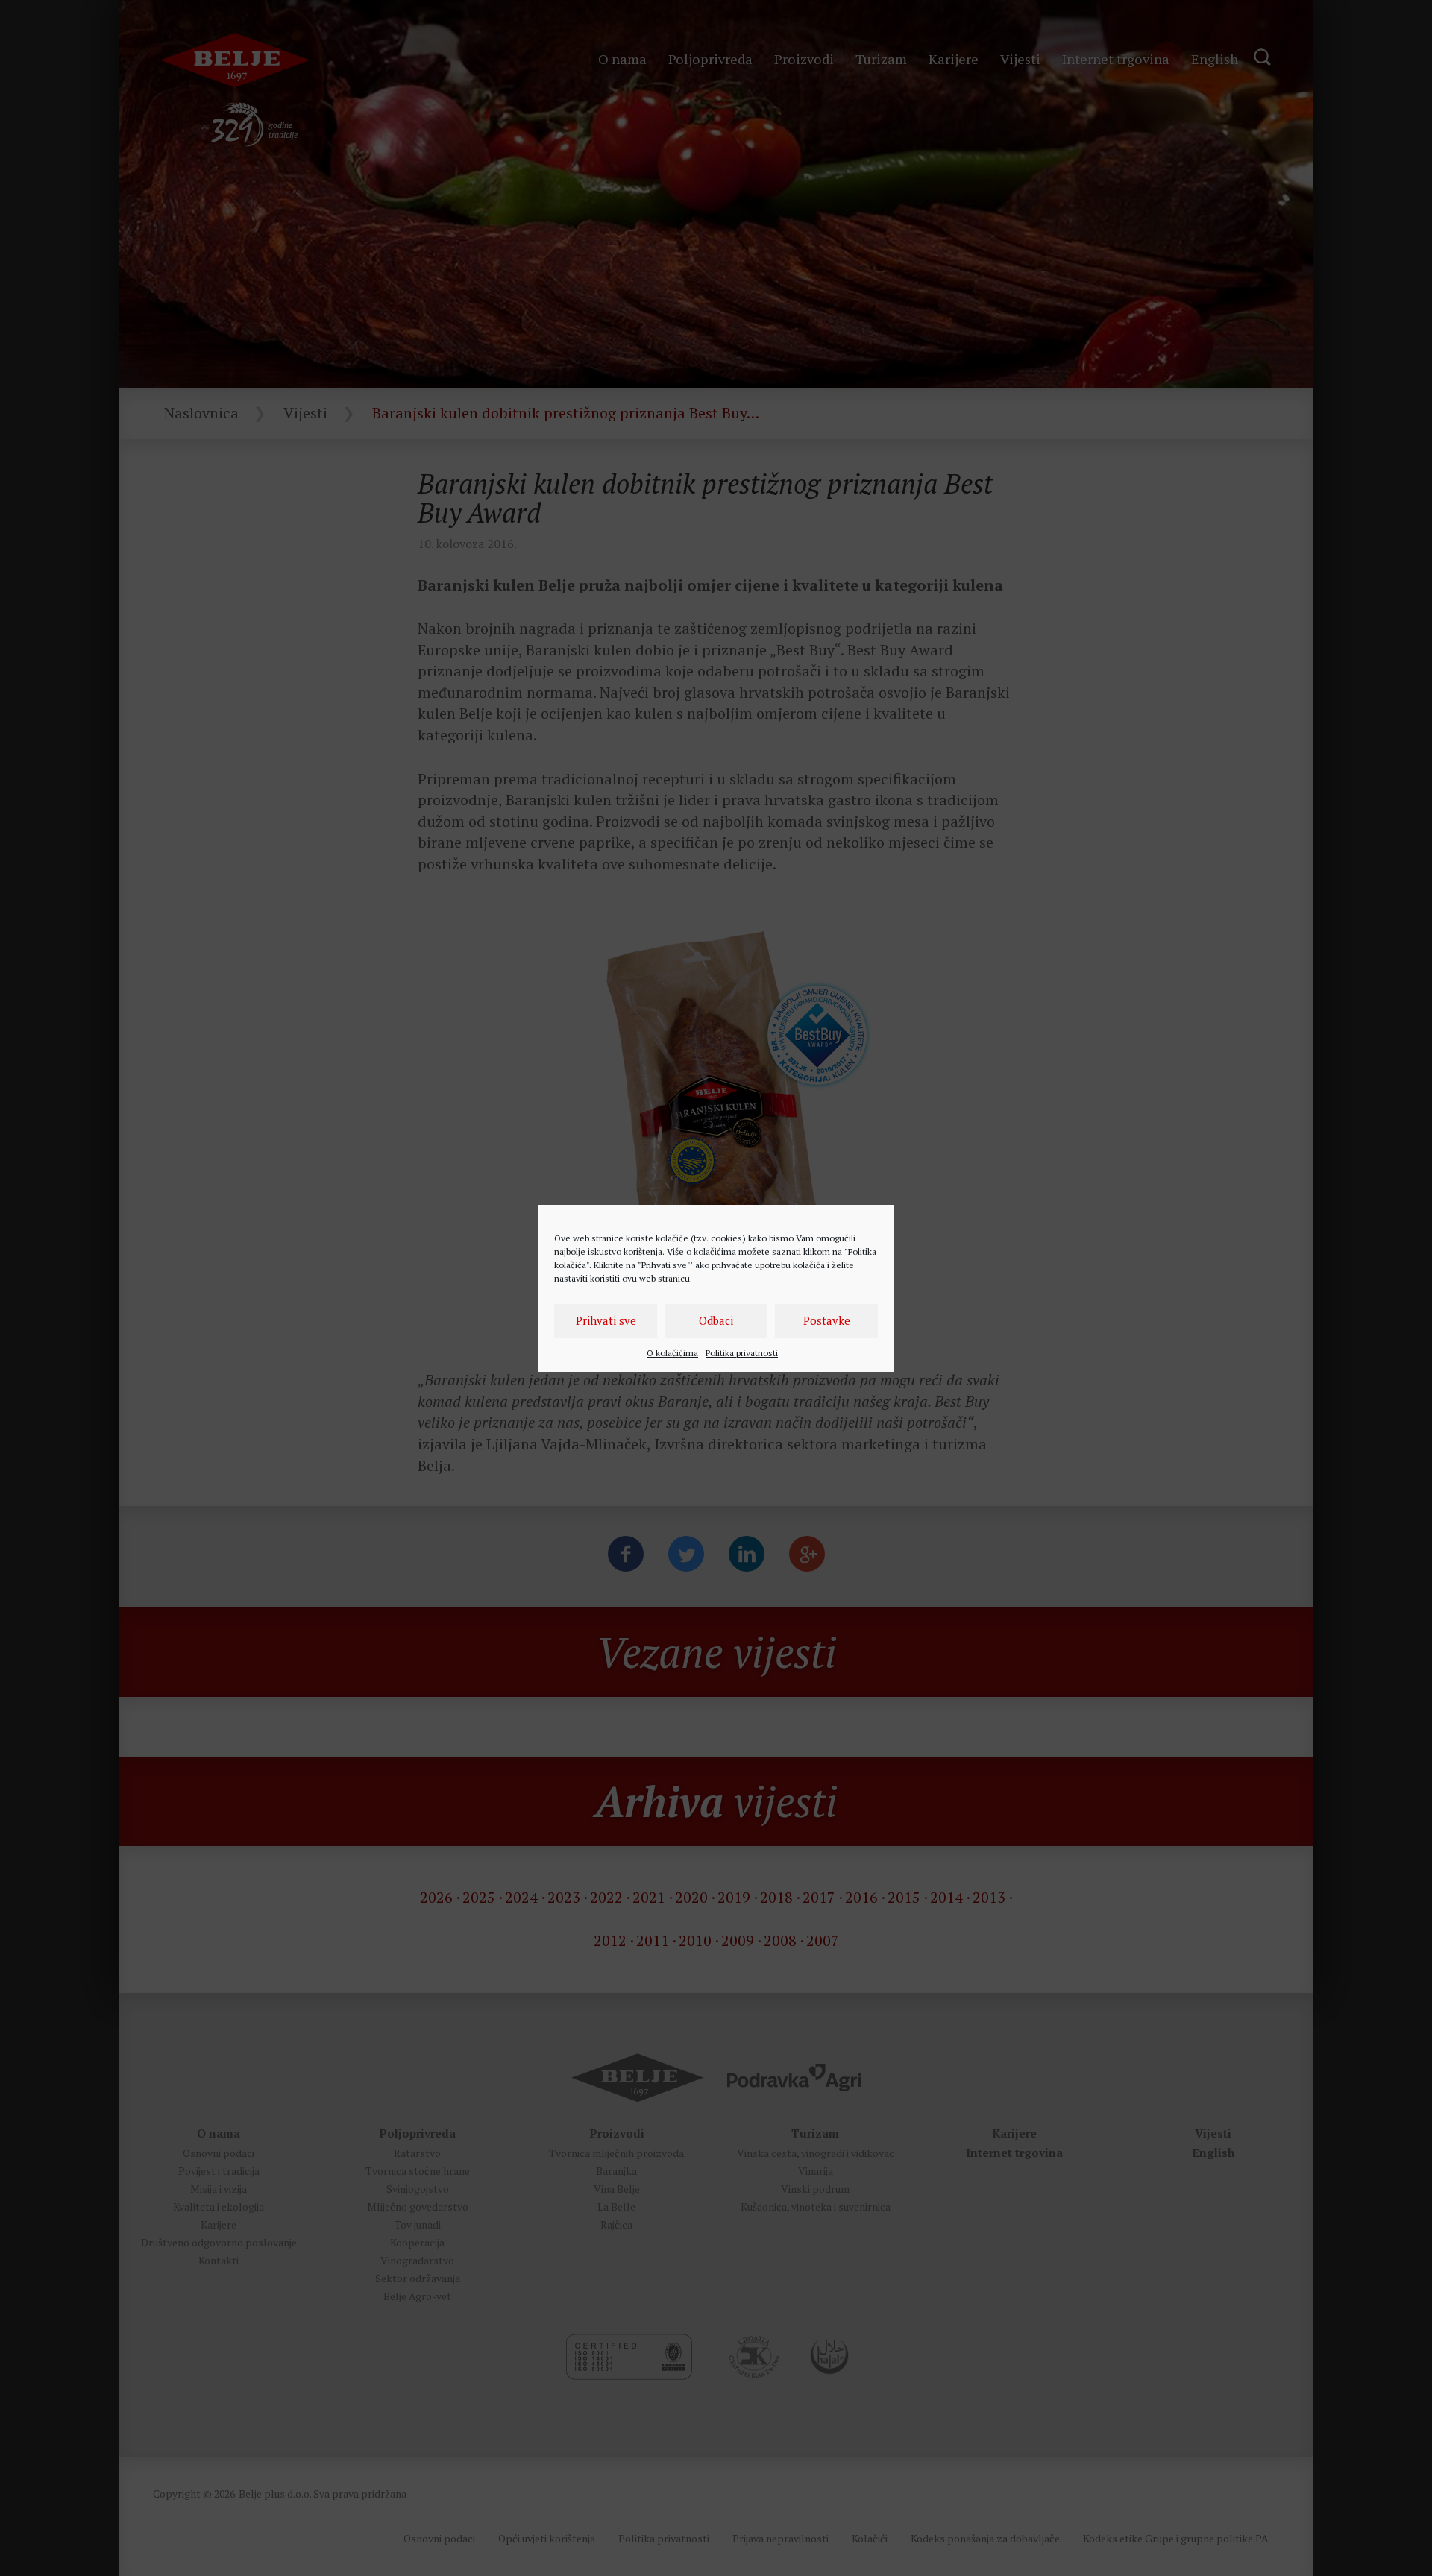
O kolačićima (672, 1353)
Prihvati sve (606, 1320)
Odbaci (716, 1320)
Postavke (827, 1320)
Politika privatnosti (742, 1353)
